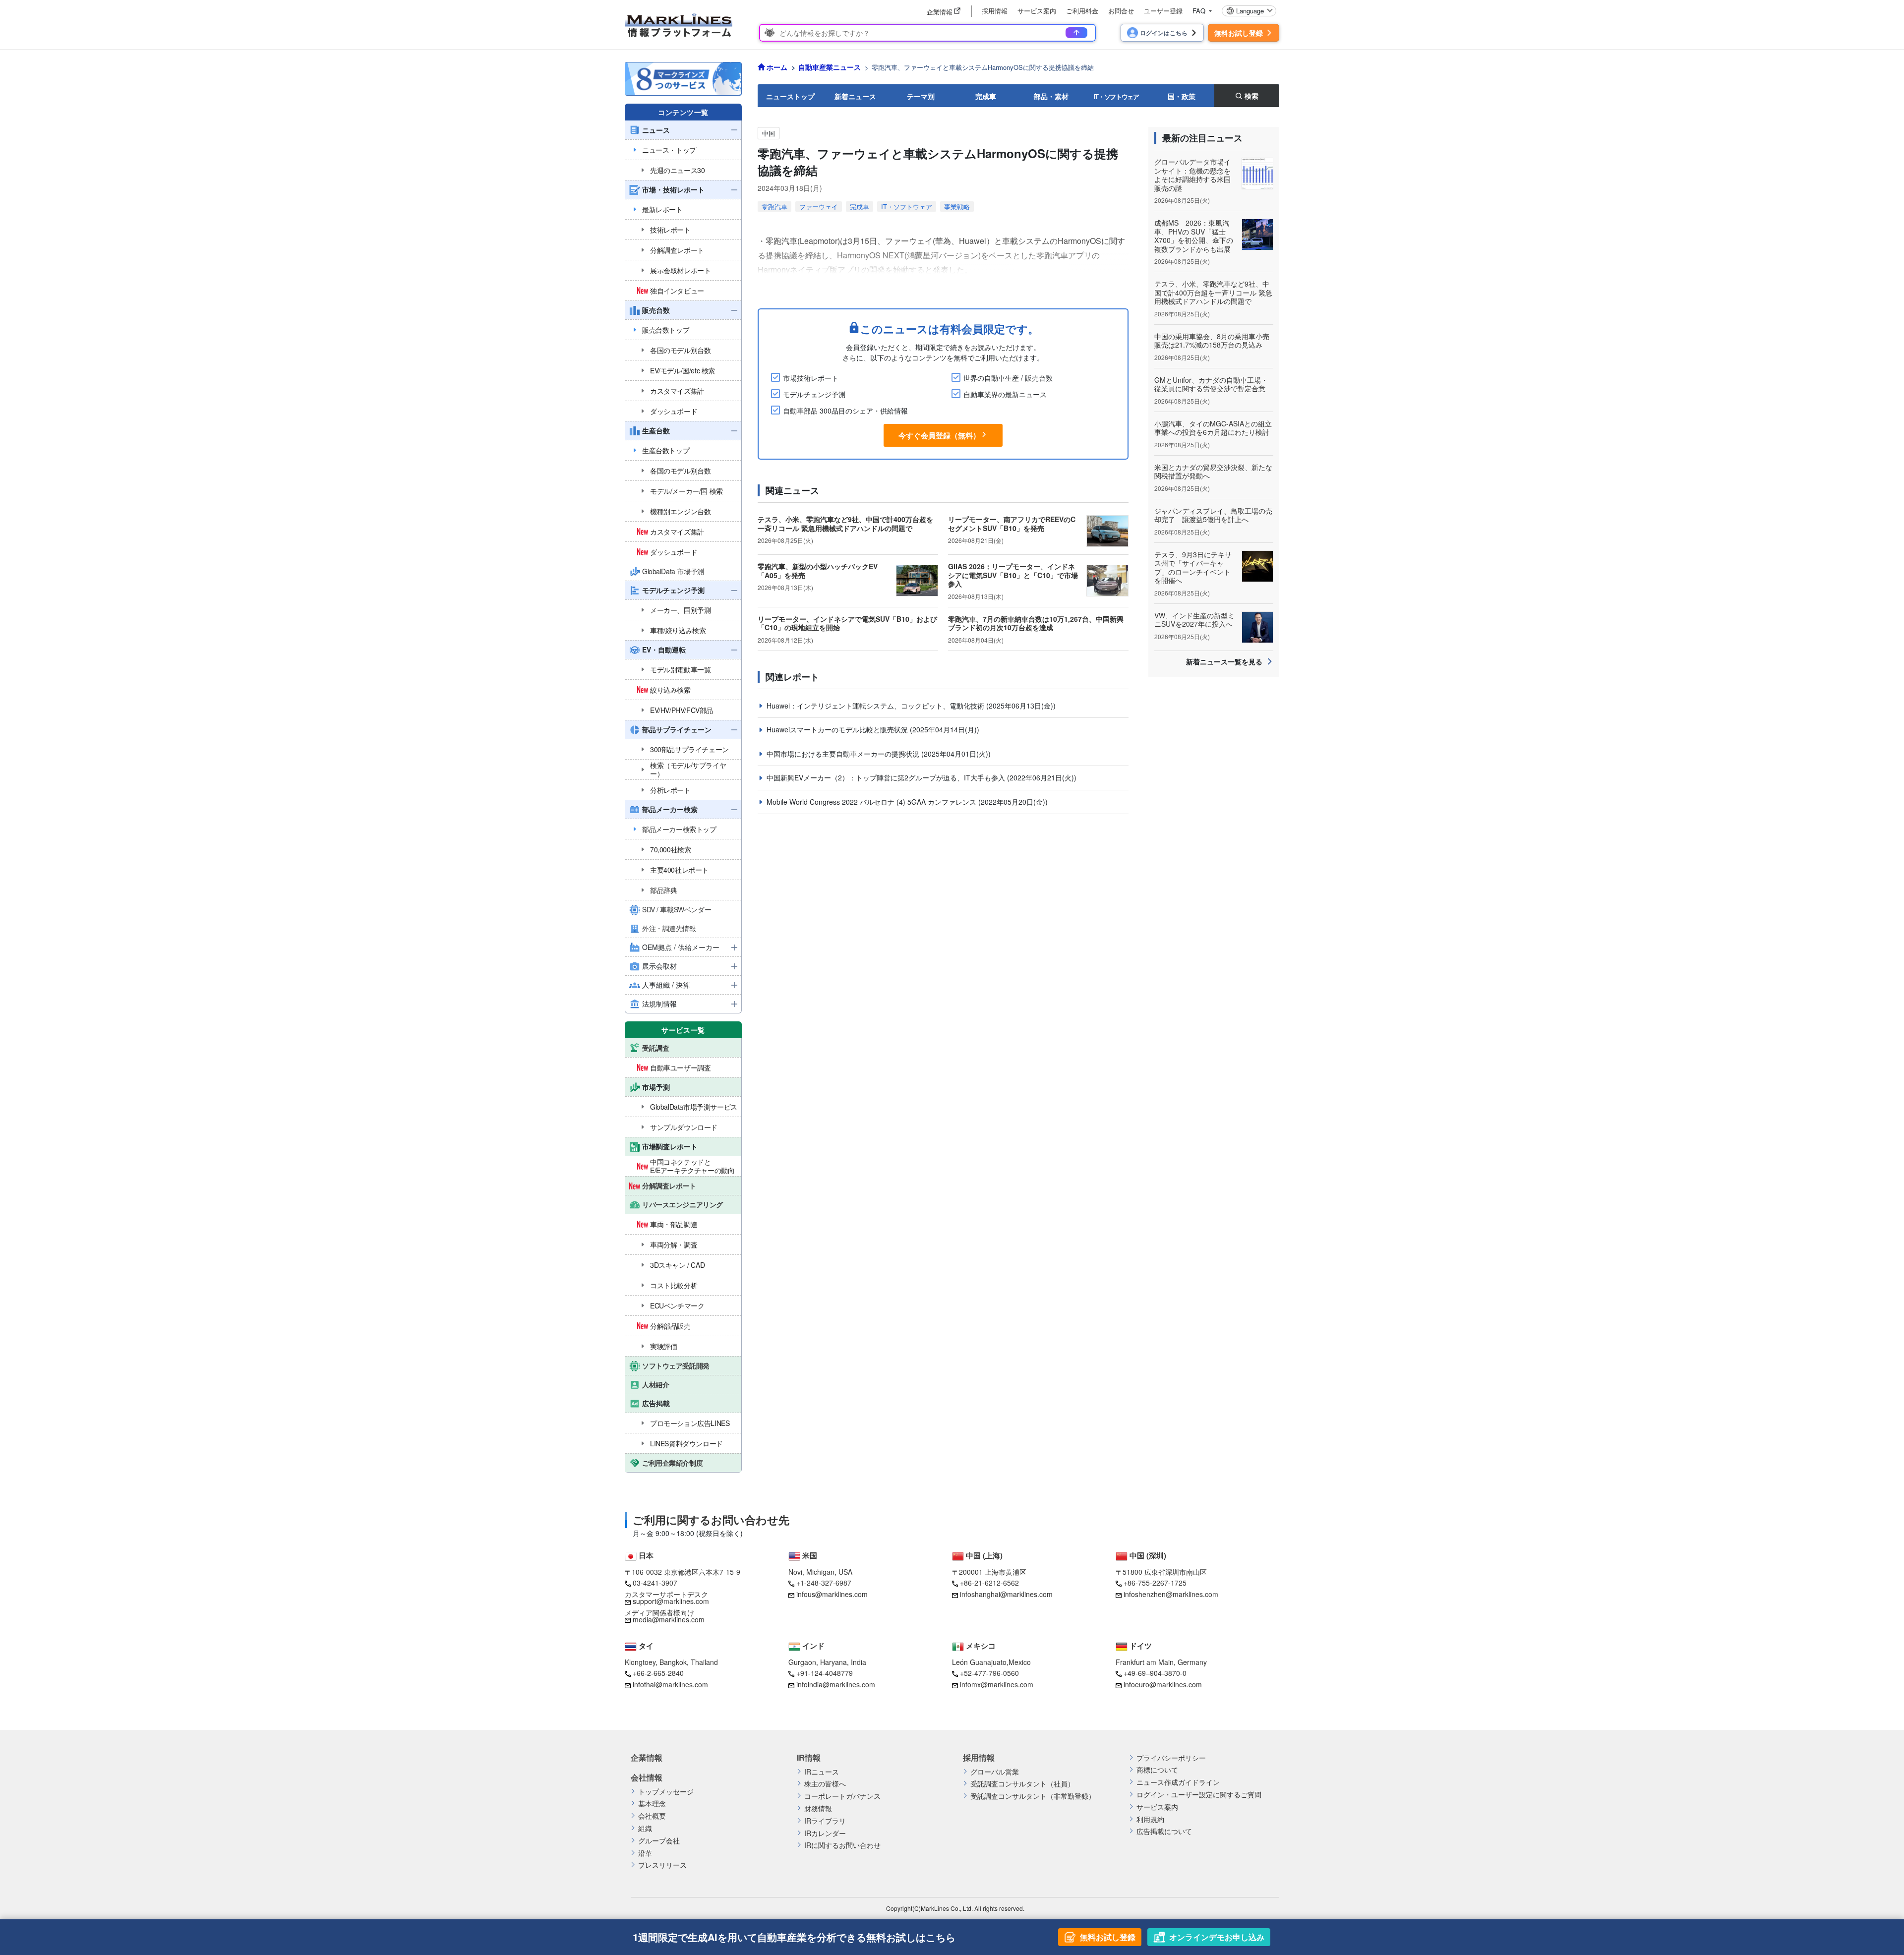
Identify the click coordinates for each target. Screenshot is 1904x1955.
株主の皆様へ (825, 1784)
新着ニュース (855, 96)
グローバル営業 (995, 1772)
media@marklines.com (669, 1619)
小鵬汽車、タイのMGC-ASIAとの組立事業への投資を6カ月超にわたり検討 (1213, 428)
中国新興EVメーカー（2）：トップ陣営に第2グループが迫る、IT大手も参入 (887, 777)
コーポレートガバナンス (842, 1796)
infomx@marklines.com (997, 1684)
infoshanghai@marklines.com (1006, 1594)
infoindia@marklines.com (836, 1684)
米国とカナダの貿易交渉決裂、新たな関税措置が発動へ (1213, 472)
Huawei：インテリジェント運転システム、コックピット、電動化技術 (876, 706)
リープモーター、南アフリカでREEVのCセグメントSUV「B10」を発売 (1012, 524)
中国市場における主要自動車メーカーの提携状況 (844, 754)
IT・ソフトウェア (1116, 96)
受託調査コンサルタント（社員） (1022, 1784)
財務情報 (818, 1808)
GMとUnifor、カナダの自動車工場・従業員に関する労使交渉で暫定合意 (1211, 384)
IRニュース (822, 1772)
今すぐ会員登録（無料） (939, 435)
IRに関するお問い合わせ (842, 1845)
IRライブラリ (825, 1821)
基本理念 (652, 1804)
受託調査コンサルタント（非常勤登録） (1033, 1796)
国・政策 (1182, 96)
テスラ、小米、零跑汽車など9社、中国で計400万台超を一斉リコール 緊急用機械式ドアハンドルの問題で (845, 524)
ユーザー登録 (1163, 11)
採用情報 (995, 11)
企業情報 (647, 1758)
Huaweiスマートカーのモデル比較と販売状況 (838, 729)
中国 (769, 133)
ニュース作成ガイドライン (1178, 1782)
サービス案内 (1037, 11)
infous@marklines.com (832, 1594)
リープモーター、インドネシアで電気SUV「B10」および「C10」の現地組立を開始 (847, 623)
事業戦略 (957, 207)
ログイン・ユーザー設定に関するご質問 (1199, 1795)
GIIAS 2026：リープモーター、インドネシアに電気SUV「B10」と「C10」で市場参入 (1013, 575)
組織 (645, 1828)
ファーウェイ (819, 207)
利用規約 (1150, 1819)
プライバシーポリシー (1171, 1758)
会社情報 (647, 1777)
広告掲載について (1164, 1831)
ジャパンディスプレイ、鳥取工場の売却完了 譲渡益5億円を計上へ (1213, 515)
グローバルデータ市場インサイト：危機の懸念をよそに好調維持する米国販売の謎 (1192, 175)
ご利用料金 (1082, 11)
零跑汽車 (774, 207)
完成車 (986, 96)
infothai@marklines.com (670, 1684)
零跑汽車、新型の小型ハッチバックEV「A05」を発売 (818, 571)
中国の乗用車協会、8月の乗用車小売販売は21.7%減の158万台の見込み (1212, 341)
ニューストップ (790, 96)
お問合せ (1121, 11)
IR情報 (809, 1758)
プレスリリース (662, 1865)
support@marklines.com (671, 1601)
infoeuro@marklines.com (1163, 1684)
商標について (1157, 1770)
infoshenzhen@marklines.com (1171, 1594)
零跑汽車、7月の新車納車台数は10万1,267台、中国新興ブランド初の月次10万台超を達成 (1036, 623)
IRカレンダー (825, 1833)
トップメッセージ (666, 1792)
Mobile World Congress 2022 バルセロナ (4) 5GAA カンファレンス (872, 802)
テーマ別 (921, 96)
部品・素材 (1051, 96)
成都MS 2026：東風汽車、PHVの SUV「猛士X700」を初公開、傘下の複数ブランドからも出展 (1194, 236)
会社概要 (652, 1816)
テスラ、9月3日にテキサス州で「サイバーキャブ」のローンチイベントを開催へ (1193, 567)
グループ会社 (659, 1841)
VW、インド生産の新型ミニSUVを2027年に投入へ (1194, 620)
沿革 (645, 1853)
